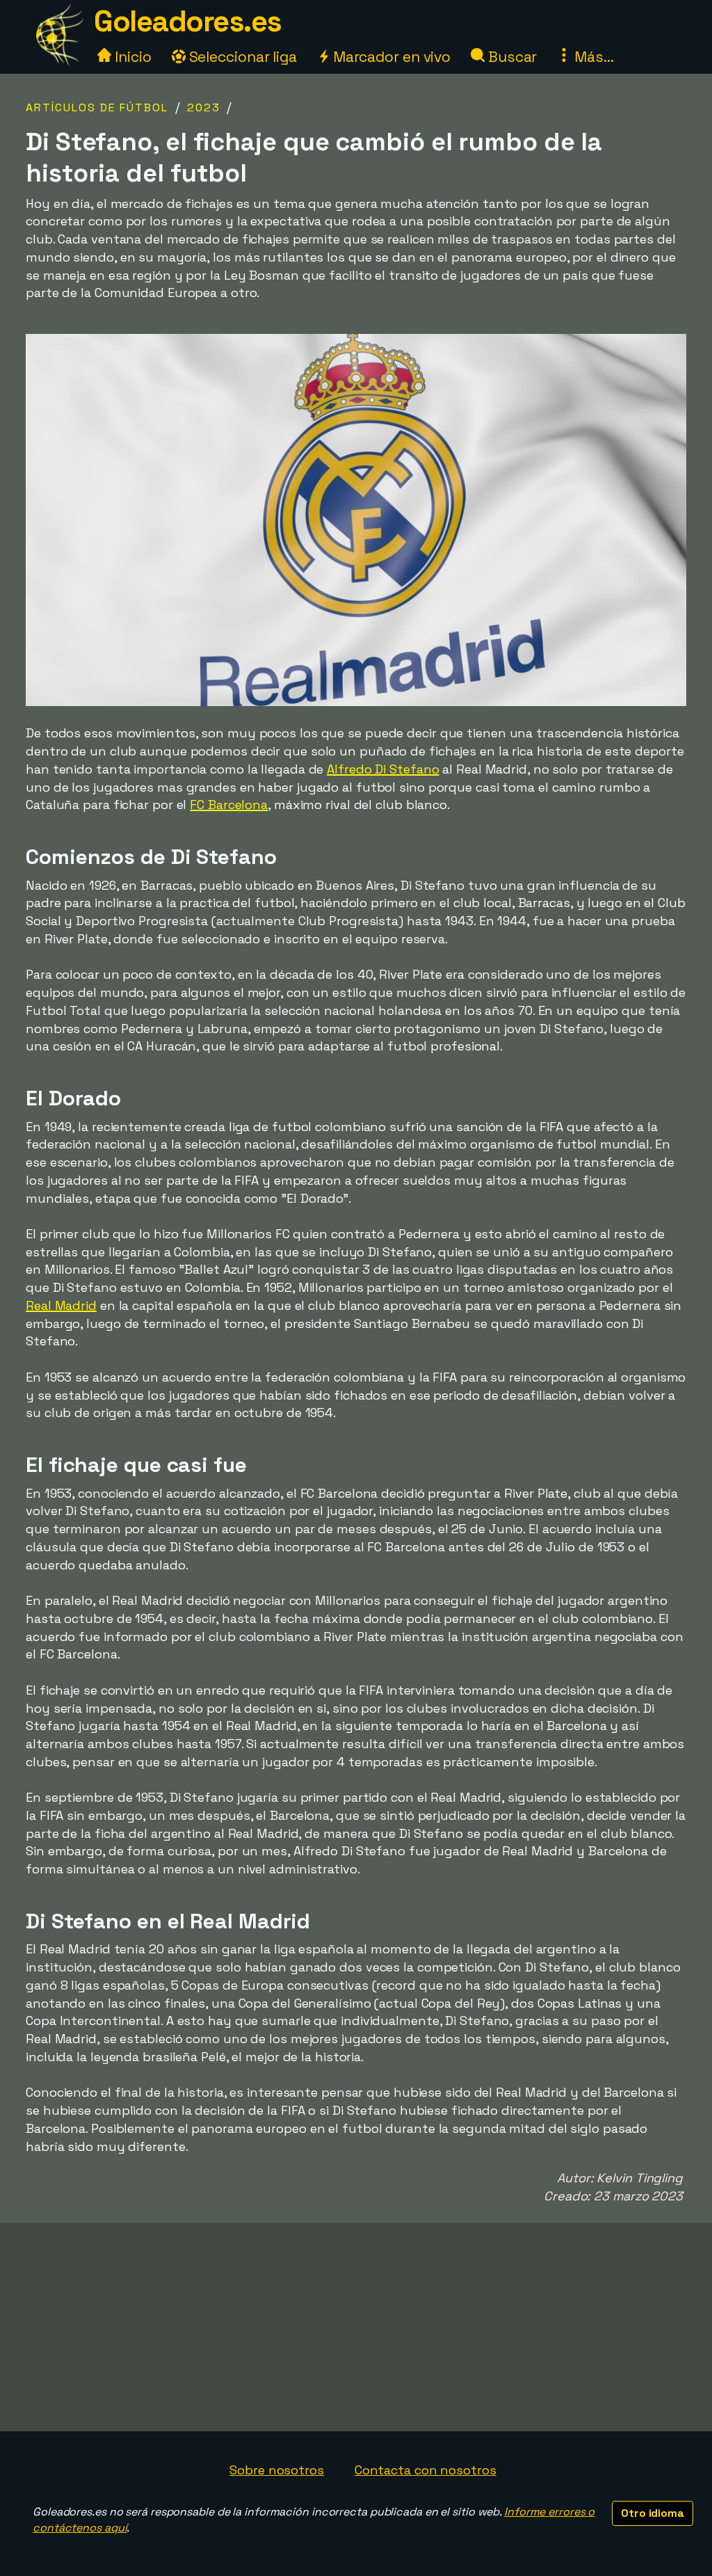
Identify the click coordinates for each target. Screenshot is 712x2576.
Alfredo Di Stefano (383, 769)
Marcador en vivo (390, 57)
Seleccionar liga (241, 57)
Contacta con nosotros (426, 2470)
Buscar (511, 57)
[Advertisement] (356, 2327)
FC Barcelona (229, 805)
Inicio (131, 57)
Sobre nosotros (277, 2470)
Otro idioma (653, 2513)
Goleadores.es (188, 21)
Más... (592, 57)
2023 (204, 107)
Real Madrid (61, 1305)
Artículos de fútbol (97, 107)
